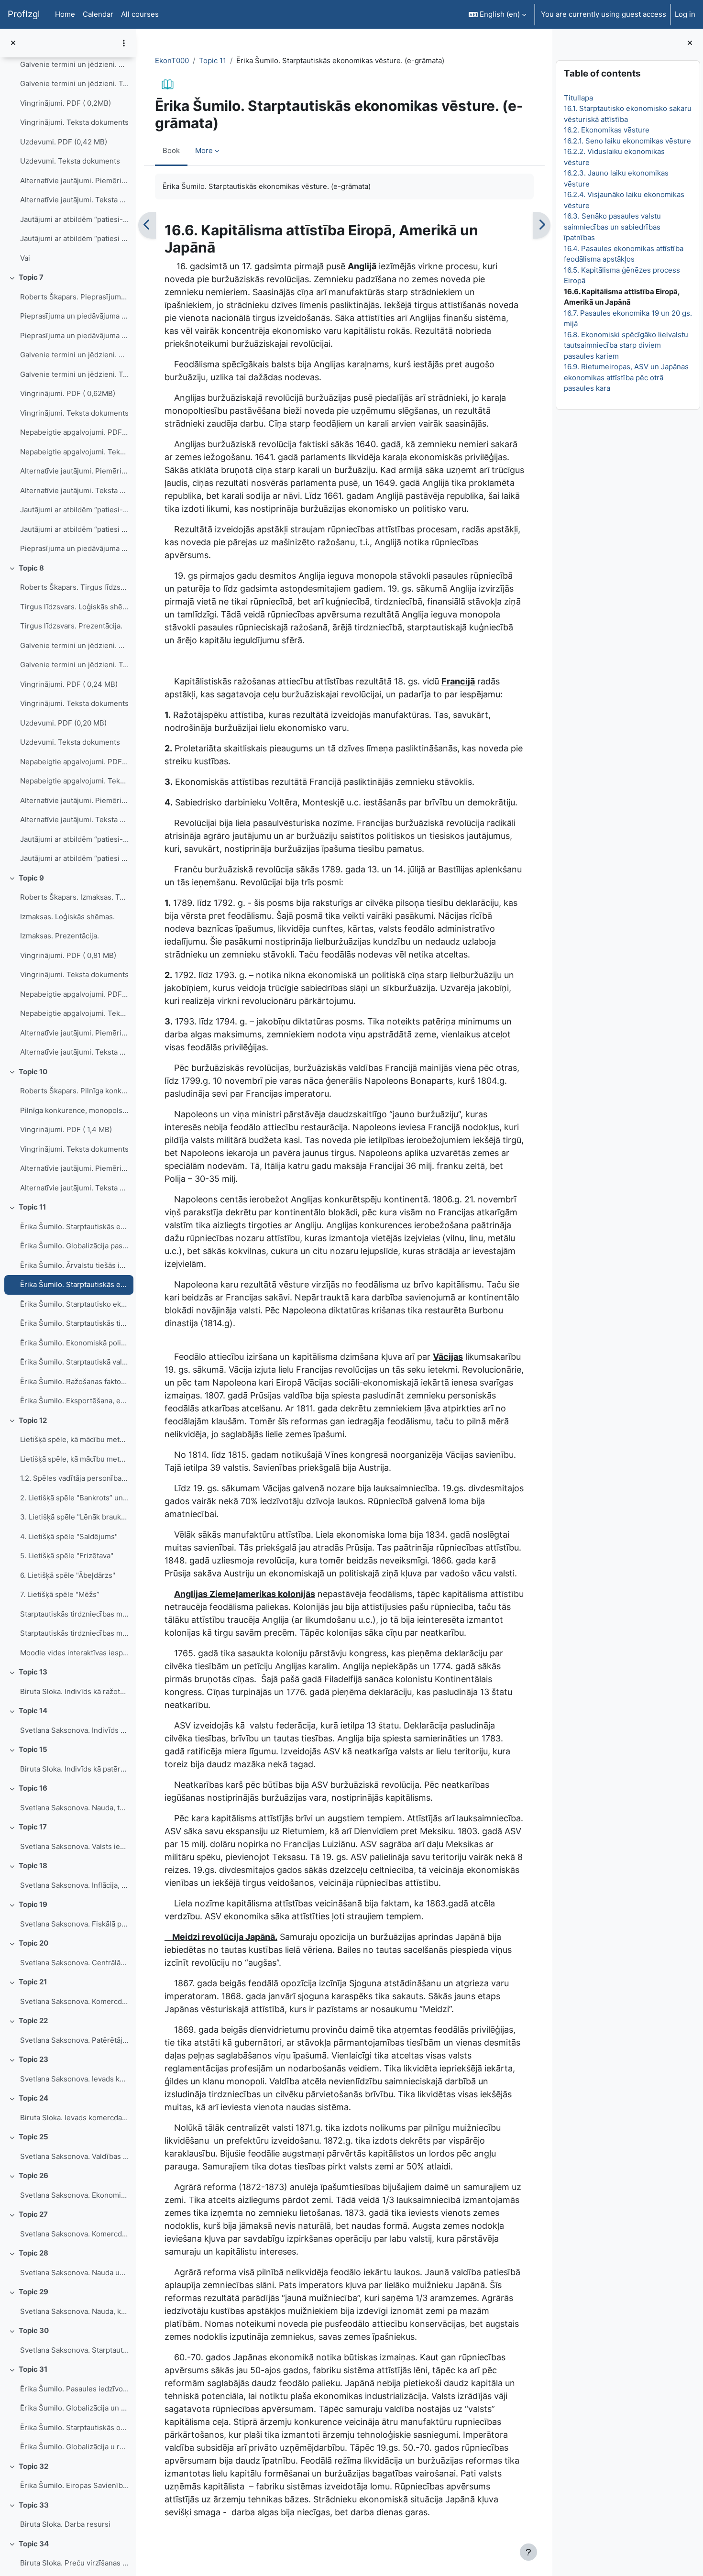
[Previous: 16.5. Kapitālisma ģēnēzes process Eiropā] (147, 225)
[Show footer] (528, 2552)
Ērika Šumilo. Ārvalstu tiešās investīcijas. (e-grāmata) (74, 1265)
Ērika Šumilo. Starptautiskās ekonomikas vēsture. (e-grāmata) (74, 1284)
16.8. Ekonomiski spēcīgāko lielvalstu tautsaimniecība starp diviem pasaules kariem (626, 345)
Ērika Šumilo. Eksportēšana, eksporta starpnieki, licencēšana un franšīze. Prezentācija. (74, 1401)
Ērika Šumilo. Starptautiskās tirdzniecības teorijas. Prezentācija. (74, 1323)
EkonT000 (172, 61)
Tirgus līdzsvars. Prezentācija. (71, 626)
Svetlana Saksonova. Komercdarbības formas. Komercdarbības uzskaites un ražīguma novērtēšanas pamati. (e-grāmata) (74, 2001)
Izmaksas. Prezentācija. (60, 936)
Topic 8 (31, 568)
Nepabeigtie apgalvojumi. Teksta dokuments (74, 452)
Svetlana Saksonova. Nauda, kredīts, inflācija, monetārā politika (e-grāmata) (74, 2311)
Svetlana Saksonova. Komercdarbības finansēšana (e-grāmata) (74, 2234)
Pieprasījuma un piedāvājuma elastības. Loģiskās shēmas (74, 316)
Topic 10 (33, 1072)
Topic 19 (33, 1904)
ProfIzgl (24, 14)
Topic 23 (33, 2059)
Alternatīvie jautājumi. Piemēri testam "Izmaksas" (74, 1033)
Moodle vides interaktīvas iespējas (74, 1653)
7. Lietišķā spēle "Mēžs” (60, 1594)
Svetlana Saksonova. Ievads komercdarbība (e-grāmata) (74, 2079)
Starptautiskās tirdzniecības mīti (74, 1614)
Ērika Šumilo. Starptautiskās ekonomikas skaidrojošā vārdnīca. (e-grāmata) (74, 1227)
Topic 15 (33, 1749)
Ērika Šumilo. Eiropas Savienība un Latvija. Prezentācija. (74, 2485)
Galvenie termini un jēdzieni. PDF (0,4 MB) (74, 64)
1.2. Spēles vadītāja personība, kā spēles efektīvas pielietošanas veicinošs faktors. (74, 1478)
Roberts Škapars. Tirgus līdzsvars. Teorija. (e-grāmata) (74, 587)
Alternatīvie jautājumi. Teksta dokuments (74, 200)
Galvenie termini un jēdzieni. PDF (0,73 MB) (74, 645)
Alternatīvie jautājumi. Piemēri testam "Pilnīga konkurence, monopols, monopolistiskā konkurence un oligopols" (74, 1168)
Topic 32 (33, 2466)
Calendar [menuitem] (98, 14)
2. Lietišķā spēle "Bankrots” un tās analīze (74, 1498)
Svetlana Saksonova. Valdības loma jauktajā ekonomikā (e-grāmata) (74, 2156)
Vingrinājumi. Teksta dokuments (74, 122)
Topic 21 (33, 1982)
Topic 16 (33, 1788)
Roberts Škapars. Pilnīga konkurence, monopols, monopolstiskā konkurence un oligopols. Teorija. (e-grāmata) (74, 1091)
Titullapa (578, 98)
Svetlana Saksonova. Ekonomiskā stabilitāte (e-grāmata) (74, 2195)
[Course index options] (124, 43)
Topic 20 (33, 1943)
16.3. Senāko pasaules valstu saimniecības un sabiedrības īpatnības (612, 227)
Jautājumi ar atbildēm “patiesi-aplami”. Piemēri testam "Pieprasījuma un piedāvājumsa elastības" (74, 510)
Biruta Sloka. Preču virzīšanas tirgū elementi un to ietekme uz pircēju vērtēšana (74, 2563)
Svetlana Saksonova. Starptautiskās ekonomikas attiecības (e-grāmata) (74, 2350)
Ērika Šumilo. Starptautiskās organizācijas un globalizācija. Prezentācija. (74, 2427)
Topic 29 (33, 2292)
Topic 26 (33, 2175)
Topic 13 (33, 1672)
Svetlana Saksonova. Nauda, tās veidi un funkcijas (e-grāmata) (74, 1808)
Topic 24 (33, 2098)
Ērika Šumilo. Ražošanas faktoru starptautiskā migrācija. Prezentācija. (74, 1382)
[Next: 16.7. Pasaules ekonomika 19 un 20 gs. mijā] (542, 225)
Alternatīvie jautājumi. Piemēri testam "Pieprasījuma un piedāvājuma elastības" (74, 471)
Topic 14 (33, 1711)
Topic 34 (34, 2544)
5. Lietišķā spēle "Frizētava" (67, 1556)
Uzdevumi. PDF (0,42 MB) (64, 142)
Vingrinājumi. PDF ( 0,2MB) (66, 103)
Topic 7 (31, 277)
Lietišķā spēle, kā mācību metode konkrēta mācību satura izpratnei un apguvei (74, 1439)
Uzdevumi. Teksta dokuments (70, 161)
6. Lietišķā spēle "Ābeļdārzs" (68, 1575)
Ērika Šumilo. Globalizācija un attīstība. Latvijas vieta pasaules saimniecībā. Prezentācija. (74, 2408)
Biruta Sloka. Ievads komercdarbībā (74, 2118)
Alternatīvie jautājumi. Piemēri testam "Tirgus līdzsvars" (74, 800)
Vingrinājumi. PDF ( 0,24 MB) (69, 684)
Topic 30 (34, 2330)
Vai (25, 258)
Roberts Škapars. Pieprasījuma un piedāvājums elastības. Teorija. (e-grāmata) (74, 297)
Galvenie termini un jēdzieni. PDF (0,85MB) (74, 355)
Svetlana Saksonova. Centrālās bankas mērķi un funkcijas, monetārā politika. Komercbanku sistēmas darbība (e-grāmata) (74, 1963)
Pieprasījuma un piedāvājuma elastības (74, 548)
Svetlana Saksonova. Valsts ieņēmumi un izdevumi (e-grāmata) (74, 1846)
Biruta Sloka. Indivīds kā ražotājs (74, 1691)
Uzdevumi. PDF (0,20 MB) (63, 723)
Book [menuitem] (171, 150)
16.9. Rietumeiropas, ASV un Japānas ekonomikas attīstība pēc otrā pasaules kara (626, 377)
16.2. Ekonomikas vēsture (606, 130)
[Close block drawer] (690, 43)
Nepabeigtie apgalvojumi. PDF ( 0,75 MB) (74, 762)
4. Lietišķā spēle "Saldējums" (69, 1536)
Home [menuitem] (65, 14)
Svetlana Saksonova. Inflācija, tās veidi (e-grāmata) (74, 1885)
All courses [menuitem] (140, 14)
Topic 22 (33, 2020)
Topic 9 (31, 878)
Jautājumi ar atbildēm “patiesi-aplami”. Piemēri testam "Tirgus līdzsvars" (74, 839)
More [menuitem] (204, 150)
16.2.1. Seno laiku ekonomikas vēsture (627, 141)
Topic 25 (33, 2137)
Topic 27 (33, 2214)
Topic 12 (33, 1420)
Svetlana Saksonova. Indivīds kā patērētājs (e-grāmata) (74, 1730)
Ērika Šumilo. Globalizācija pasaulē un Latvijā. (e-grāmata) (74, 1246)
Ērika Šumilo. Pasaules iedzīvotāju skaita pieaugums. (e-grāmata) (74, 2389)
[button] (497, 14)
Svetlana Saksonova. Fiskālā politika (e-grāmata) (74, 1924)
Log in (685, 14)
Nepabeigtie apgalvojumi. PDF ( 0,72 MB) (74, 994)
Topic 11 (32, 1207)
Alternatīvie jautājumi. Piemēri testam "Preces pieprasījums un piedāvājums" (74, 181)
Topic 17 (33, 1827)
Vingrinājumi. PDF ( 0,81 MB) (68, 955)
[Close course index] (13, 43)
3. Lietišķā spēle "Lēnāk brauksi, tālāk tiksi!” (74, 1517)
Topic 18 (33, 1866)
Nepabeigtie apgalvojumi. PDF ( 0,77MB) (74, 432)
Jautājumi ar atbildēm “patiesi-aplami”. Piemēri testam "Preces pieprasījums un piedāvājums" (74, 219)
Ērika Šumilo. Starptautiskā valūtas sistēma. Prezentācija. (74, 1362)
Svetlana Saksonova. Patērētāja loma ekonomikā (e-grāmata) (74, 2040)
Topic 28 (33, 2253)
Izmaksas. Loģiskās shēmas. (67, 917)
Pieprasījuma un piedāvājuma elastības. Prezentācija (74, 336)
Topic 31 (33, 2369)
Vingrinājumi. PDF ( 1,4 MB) (66, 1129)
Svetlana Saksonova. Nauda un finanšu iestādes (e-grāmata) (74, 2273)
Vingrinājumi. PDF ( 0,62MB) (68, 393)
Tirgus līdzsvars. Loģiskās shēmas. (74, 607)
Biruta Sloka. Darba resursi (65, 2524)
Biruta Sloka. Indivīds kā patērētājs (74, 1769)
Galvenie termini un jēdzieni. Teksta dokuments (74, 83)
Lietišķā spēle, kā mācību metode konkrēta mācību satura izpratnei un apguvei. (74, 1459)
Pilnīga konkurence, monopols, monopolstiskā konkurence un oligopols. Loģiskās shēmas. (74, 1110)
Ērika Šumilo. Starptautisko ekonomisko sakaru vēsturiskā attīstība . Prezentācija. (74, 1304)
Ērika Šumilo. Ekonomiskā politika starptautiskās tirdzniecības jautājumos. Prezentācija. (74, 1343)
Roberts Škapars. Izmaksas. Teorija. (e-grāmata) (74, 897)
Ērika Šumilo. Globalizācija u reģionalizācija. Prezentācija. (74, 2447)
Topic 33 (34, 2505)
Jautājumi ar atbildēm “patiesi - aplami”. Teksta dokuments (74, 238)
